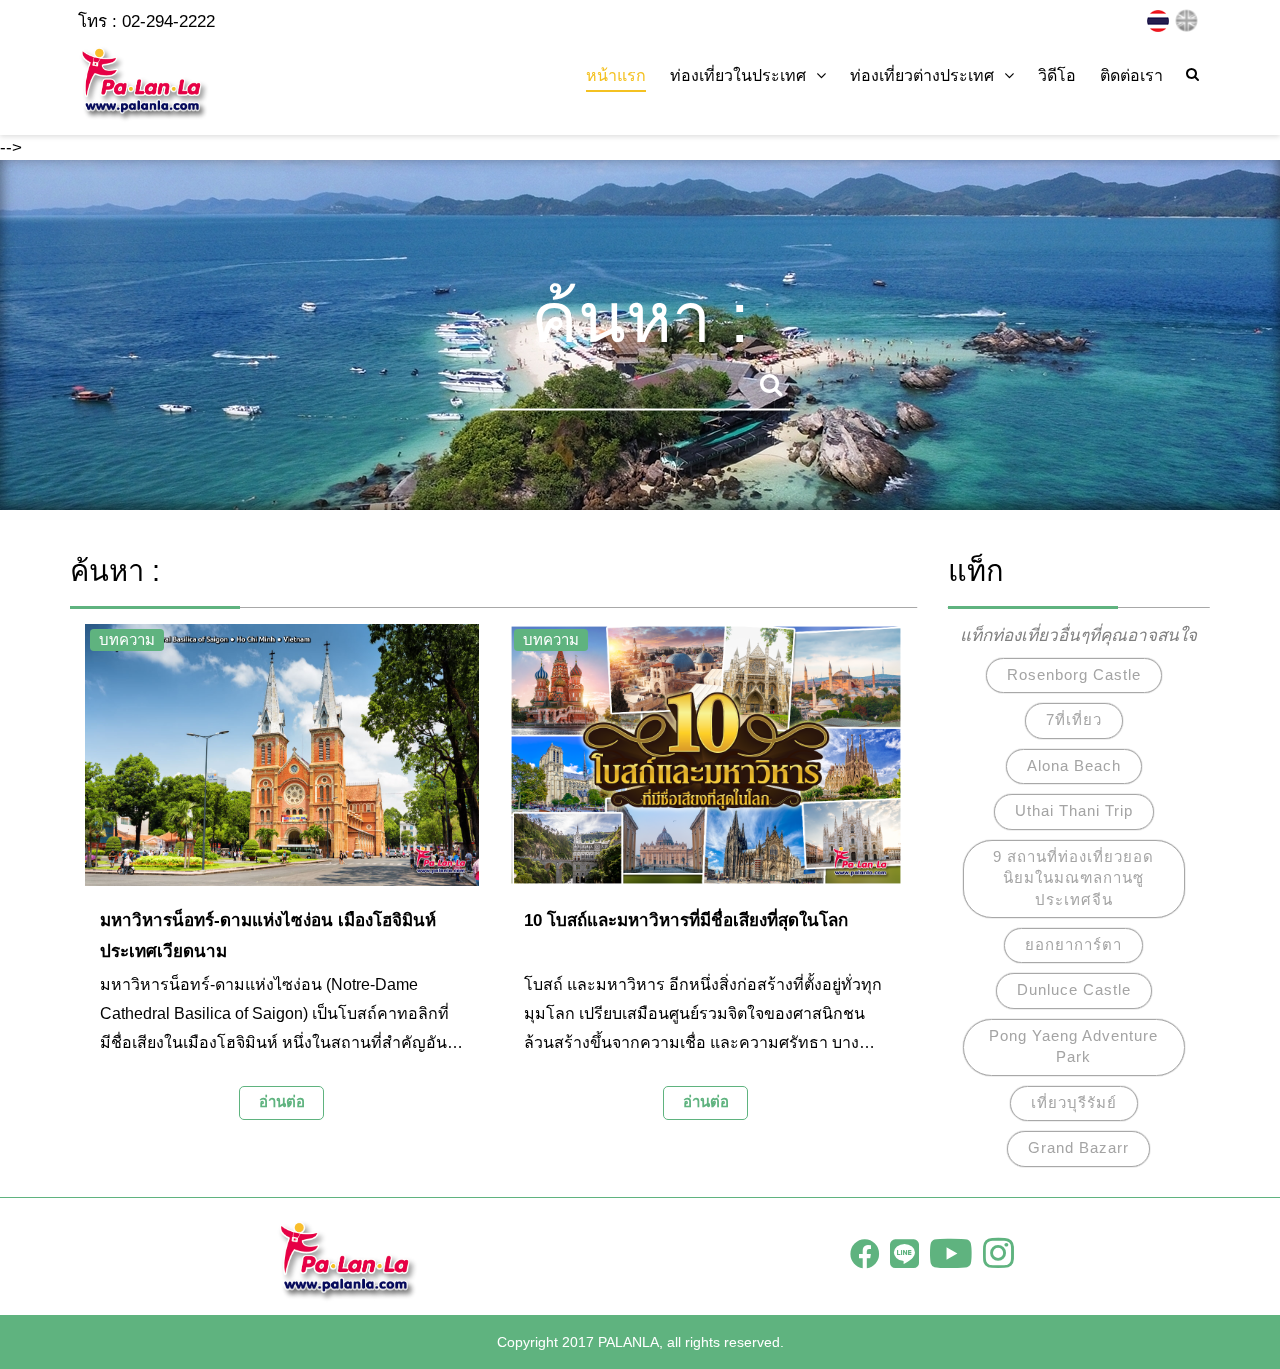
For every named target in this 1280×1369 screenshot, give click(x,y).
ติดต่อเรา (1131, 75)
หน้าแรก (616, 75)
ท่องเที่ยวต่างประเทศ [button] (922, 75)
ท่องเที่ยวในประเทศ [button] (738, 75)
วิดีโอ (1057, 75)
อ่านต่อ (282, 1101)
